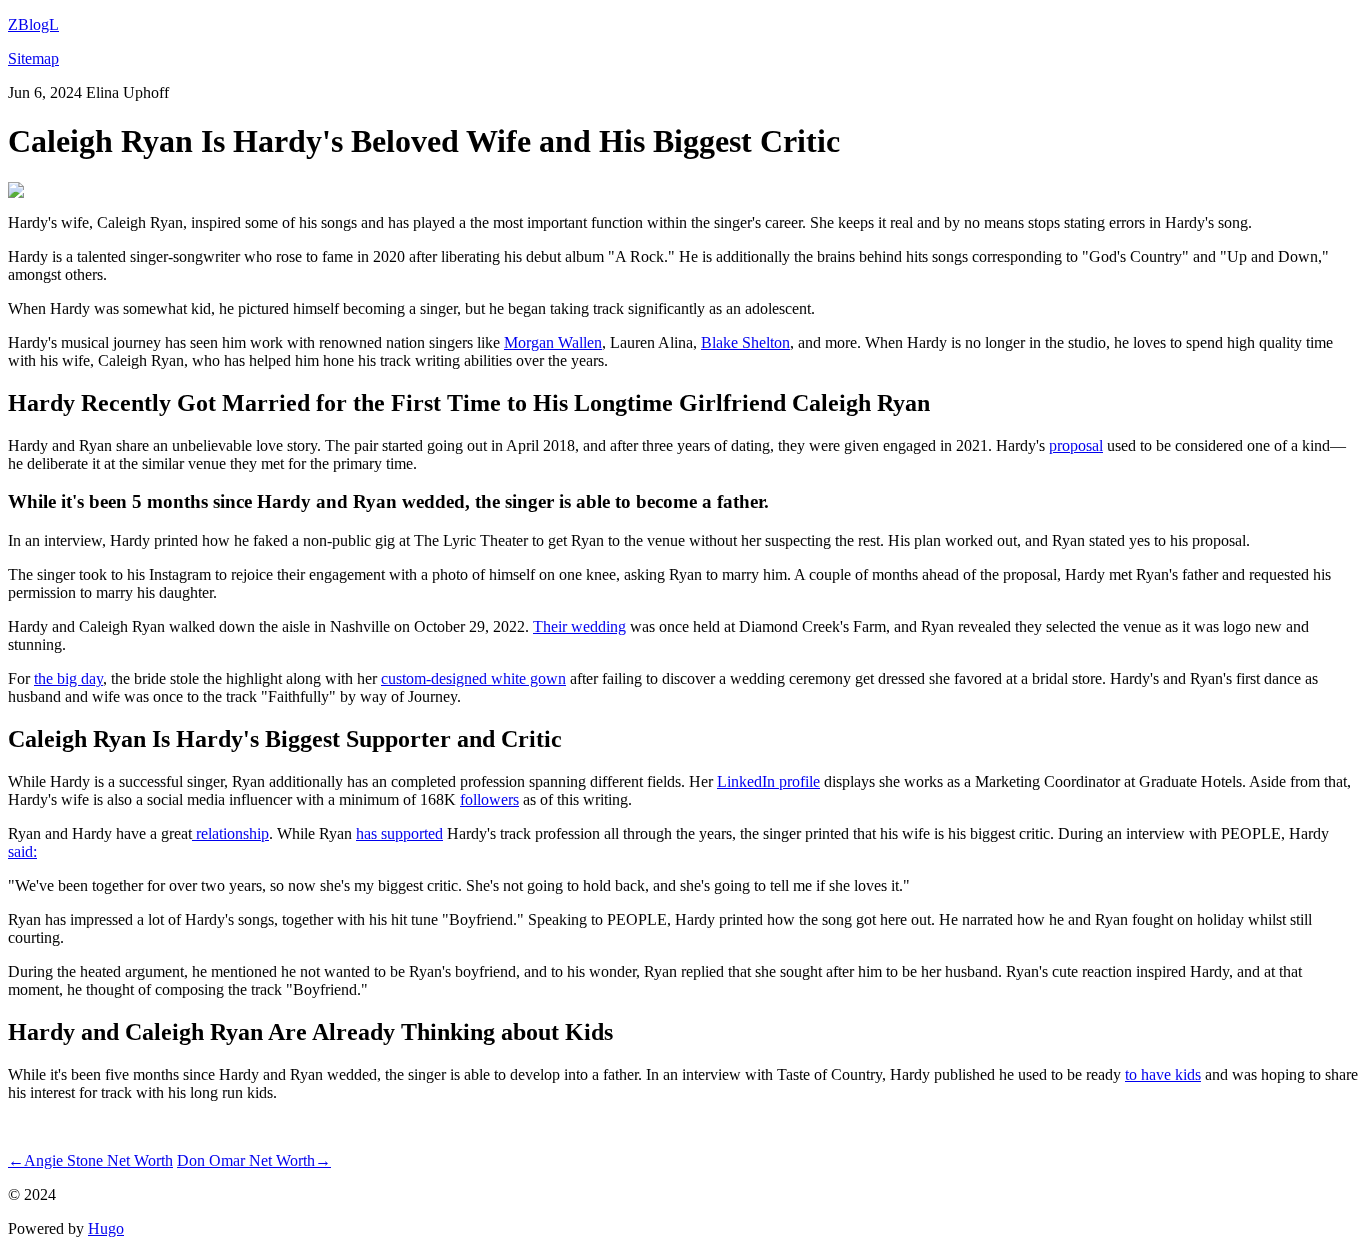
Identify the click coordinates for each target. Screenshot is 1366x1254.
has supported (399, 833)
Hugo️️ (106, 1228)
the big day (68, 678)
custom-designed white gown (473, 678)
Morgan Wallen (553, 342)
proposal (1076, 445)
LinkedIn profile (768, 781)
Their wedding (579, 626)
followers (489, 799)
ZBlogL (33, 24)
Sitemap (33, 58)
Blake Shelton (745, 342)
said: (22, 851)
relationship (230, 833)
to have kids (1163, 1074)
